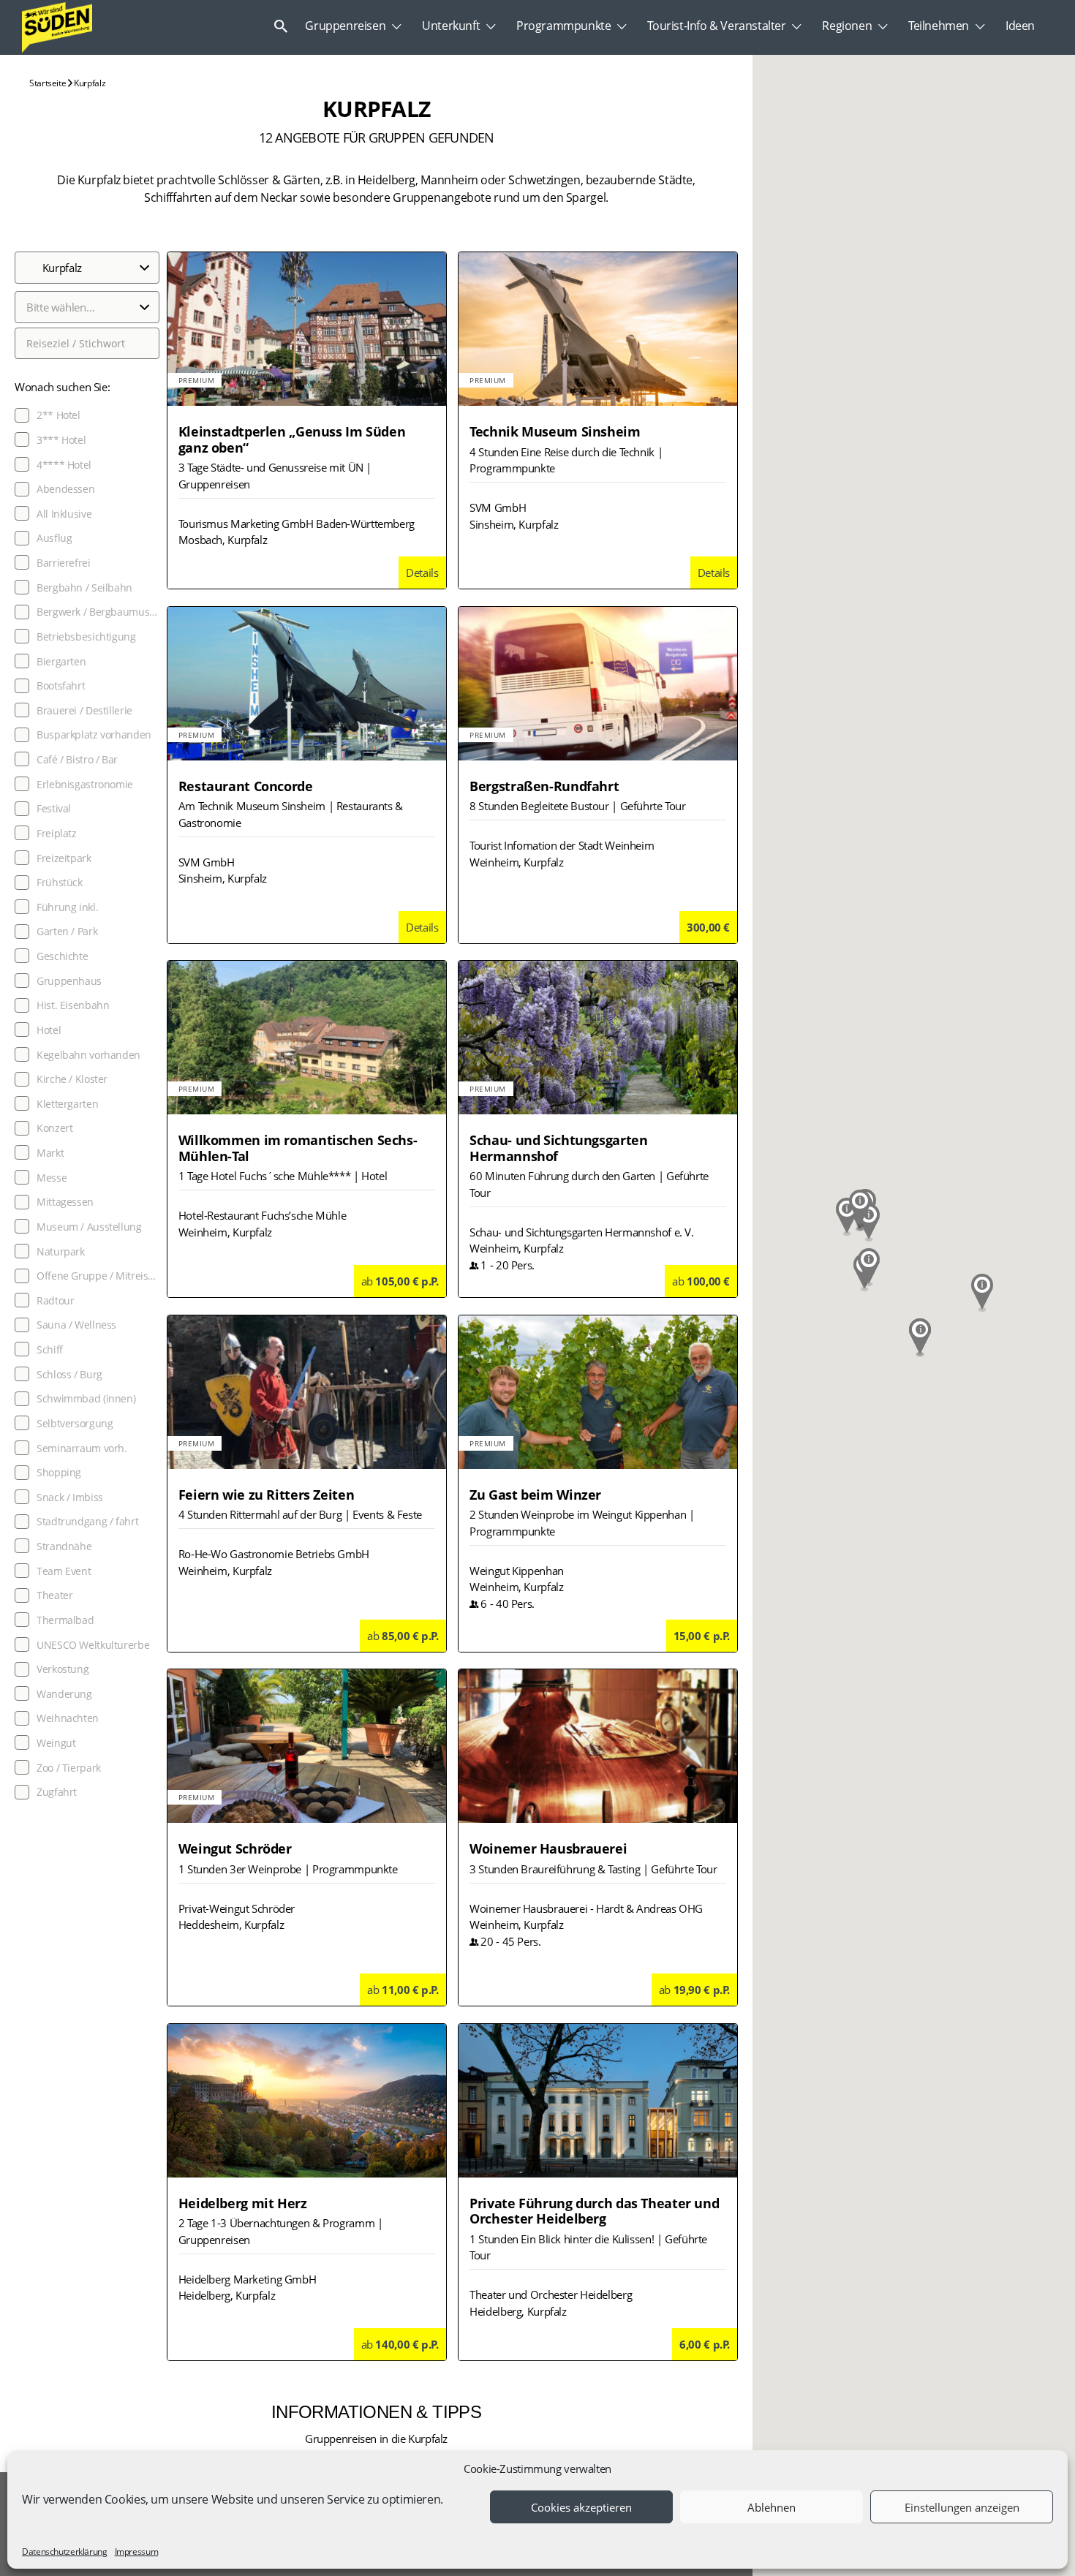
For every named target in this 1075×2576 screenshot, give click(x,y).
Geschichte (62, 956)
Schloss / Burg (69, 1375)
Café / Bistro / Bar (77, 760)
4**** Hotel (64, 465)
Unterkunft (451, 26)
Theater (54, 1595)
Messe (52, 1178)
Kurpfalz (89, 83)
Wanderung (64, 1694)
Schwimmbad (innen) (86, 1399)
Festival (54, 809)
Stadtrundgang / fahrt (87, 1522)
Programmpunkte (563, 26)
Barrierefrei (64, 563)
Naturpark (61, 1252)
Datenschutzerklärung (65, 2552)
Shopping (59, 1473)
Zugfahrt (57, 1792)
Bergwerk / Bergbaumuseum (98, 612)
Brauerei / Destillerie (84, 711)
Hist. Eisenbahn (73, 1005)
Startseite (48, 83)
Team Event (64, 1571)
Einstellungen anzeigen (962, 2507)
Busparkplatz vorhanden (94, 735)
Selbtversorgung (75, 1424)
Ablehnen (772, 2507)
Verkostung (63, 1669)
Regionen (847, 26)
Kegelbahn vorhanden (88, 1055)
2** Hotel (59, 415)
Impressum (137, 2552)
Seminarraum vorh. (82, 1448)
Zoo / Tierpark (69, 1768)
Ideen (1020, 26)
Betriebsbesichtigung (86, 637)
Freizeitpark (64, 858)
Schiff (50, 1350)
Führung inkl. (67, 907)
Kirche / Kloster (72, 1079)
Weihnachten (68, 1718)
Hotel (49, 1030)
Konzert (54, 1128)
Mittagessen (65, 1202)
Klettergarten (67, 1104)
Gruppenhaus (69, 981)
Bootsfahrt (61, 686)
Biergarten (61, 662)
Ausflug (54, 538)
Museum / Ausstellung (89, 1227)
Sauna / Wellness (76, 1325)
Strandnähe (64, 1546)
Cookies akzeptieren (581, 2507)
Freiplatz (57, 834)
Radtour (55, 1301)
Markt (50, 1153)
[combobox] (87, 307)
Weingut (56, 1743)
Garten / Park (67, 932)
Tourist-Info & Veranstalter (716, 26)
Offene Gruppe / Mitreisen (98, 1276)
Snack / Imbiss (70, 1497)
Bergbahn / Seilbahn (84, 588)
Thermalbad (65, 1620)
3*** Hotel (61, 440)
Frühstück (60, 883)
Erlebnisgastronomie (85, 785)
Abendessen (65, 489)
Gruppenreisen (345, 26)
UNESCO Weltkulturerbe (93, 1645)
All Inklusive (64, 514)
